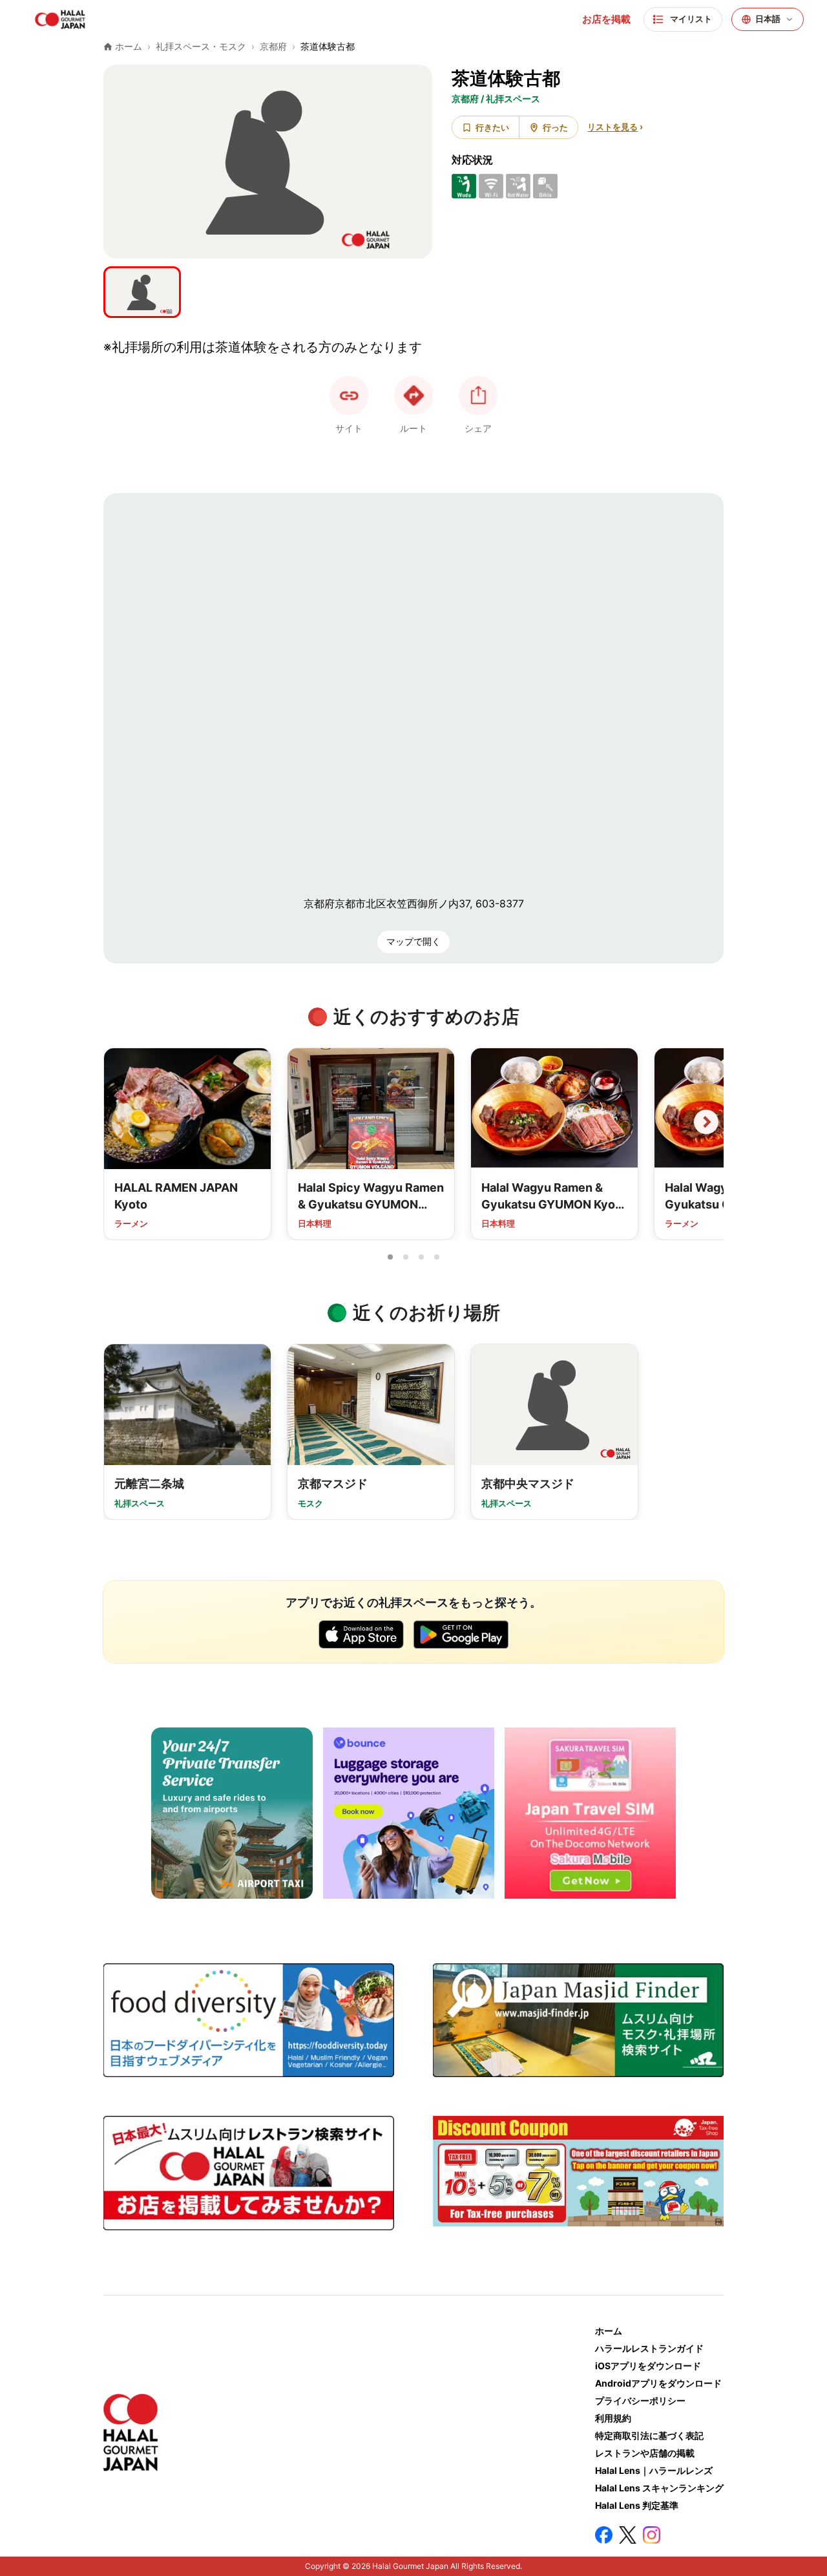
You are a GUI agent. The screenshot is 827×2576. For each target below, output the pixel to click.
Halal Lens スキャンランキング (659, 2488)
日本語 (768, 19)
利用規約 (613, 2418)
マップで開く (413, 941)
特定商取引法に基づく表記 (649, 2435)
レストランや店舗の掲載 (645, 2453)
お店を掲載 (606, 19)
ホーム (609, 2331)
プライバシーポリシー (640, 2401)
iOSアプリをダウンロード (648, 2366)
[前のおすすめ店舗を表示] (121, 1122)
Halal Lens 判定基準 (637, 2505)
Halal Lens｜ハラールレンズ (654, 2470)
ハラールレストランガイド (649, 2348)
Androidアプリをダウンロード (658, 2383)
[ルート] (413, 396)
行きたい (492, 127)
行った (555, 127)
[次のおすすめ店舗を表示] (706, 1122)
